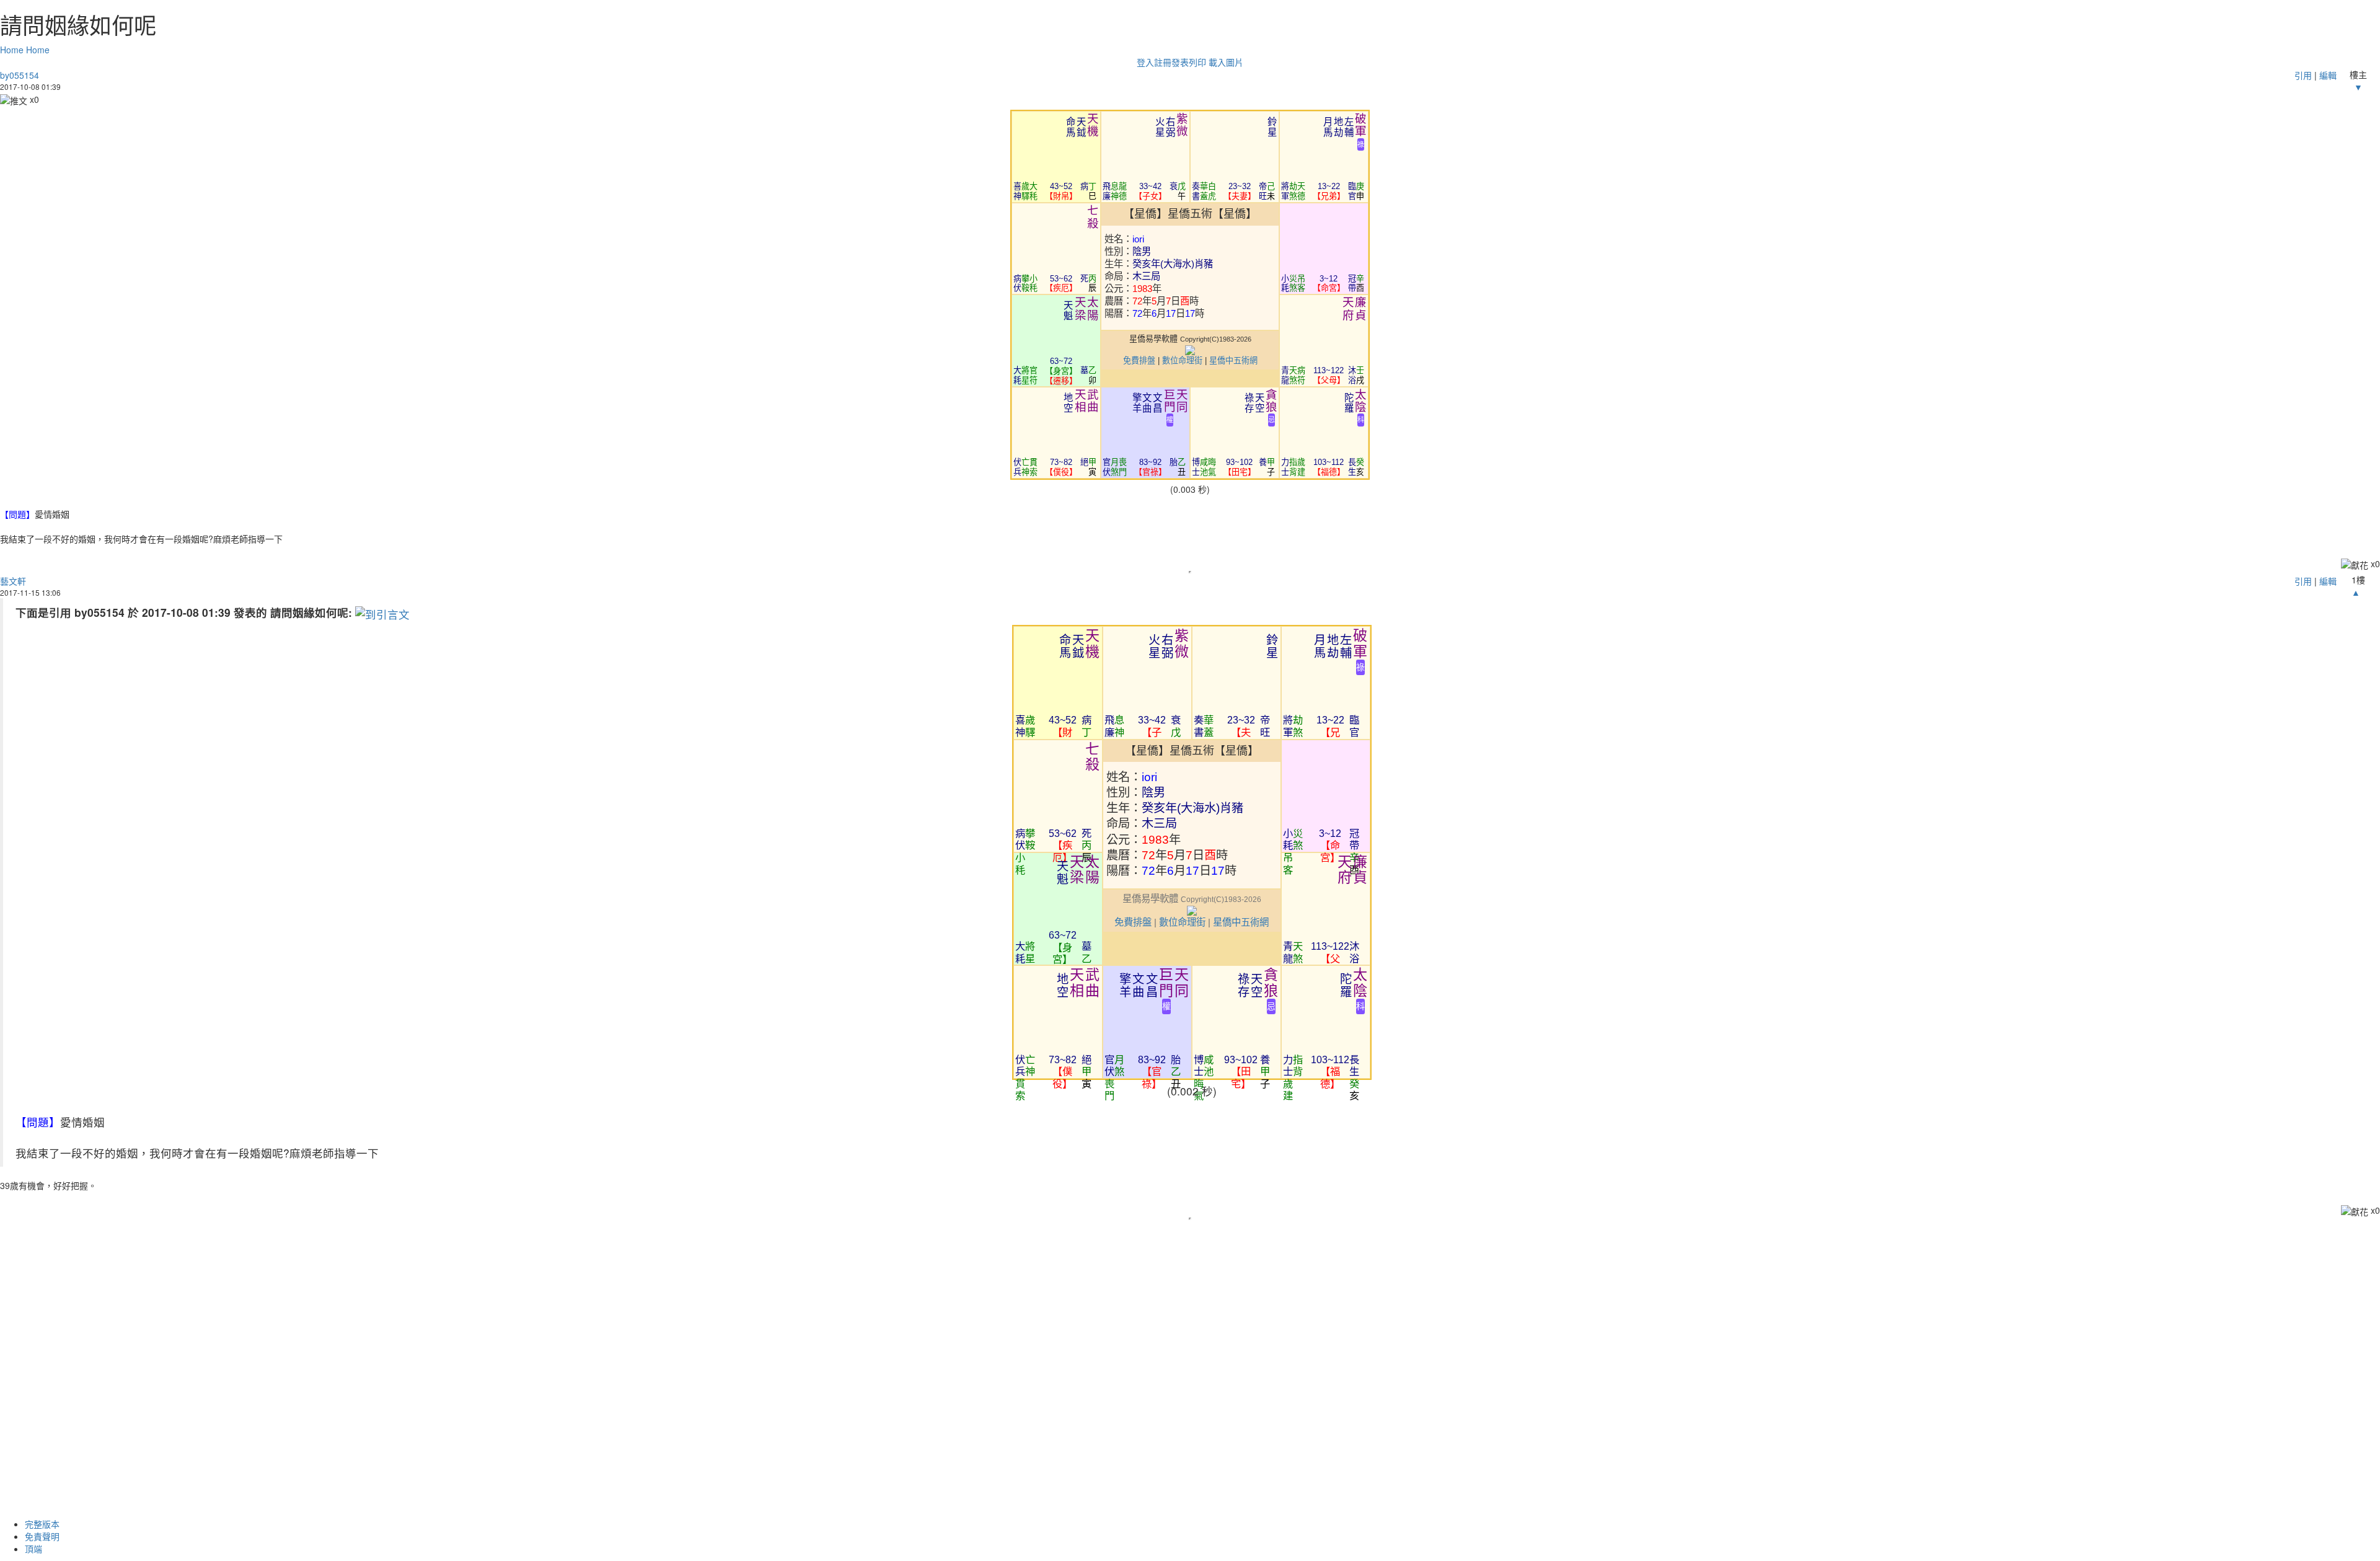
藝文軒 (13, 581)
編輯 (2328, 75)
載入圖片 (1226, 62)
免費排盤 (1139, 360)
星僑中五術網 (1233, 360)
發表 (1180, 62)
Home (12, 50)
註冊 (1163, 62)
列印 (1197, 62)
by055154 (20, 75)
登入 (1145, 62)
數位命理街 (1182, 360)
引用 (2303, 75)
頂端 (33, 1549)
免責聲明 (42, 1536)
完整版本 (42, 1524)
